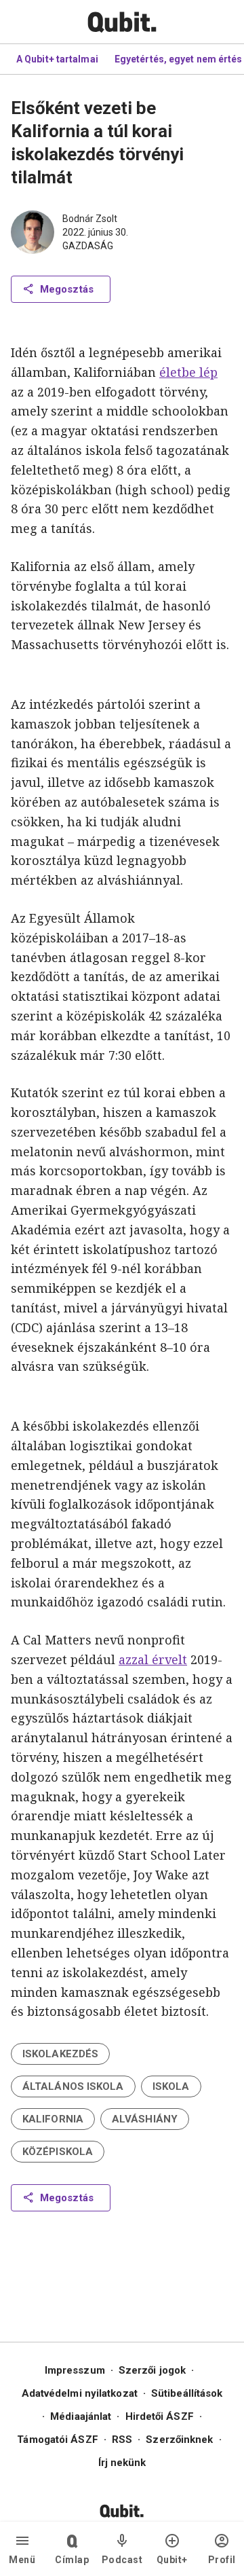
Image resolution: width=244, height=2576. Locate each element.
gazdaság (88, 246)
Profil (222, 2560)
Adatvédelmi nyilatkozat (80, 2393)
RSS (122, 2440)
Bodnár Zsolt (90, 219)
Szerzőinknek (179, 2440)
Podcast (122, 2560)
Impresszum (75, 2370)
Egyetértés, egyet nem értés (179, 59)
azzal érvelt (153, 1659)
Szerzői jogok (152, 2370)
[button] (60, 2054)
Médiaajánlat (81, 2416)
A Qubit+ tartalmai (57, 59)
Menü (22, 2560)
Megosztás (67, 289)
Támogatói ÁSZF (57, 2440)
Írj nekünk (122, 2463)
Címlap (72, 2560)
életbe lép (188, 372)
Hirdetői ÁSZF (160, 2416)
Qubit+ (172, 2560)
